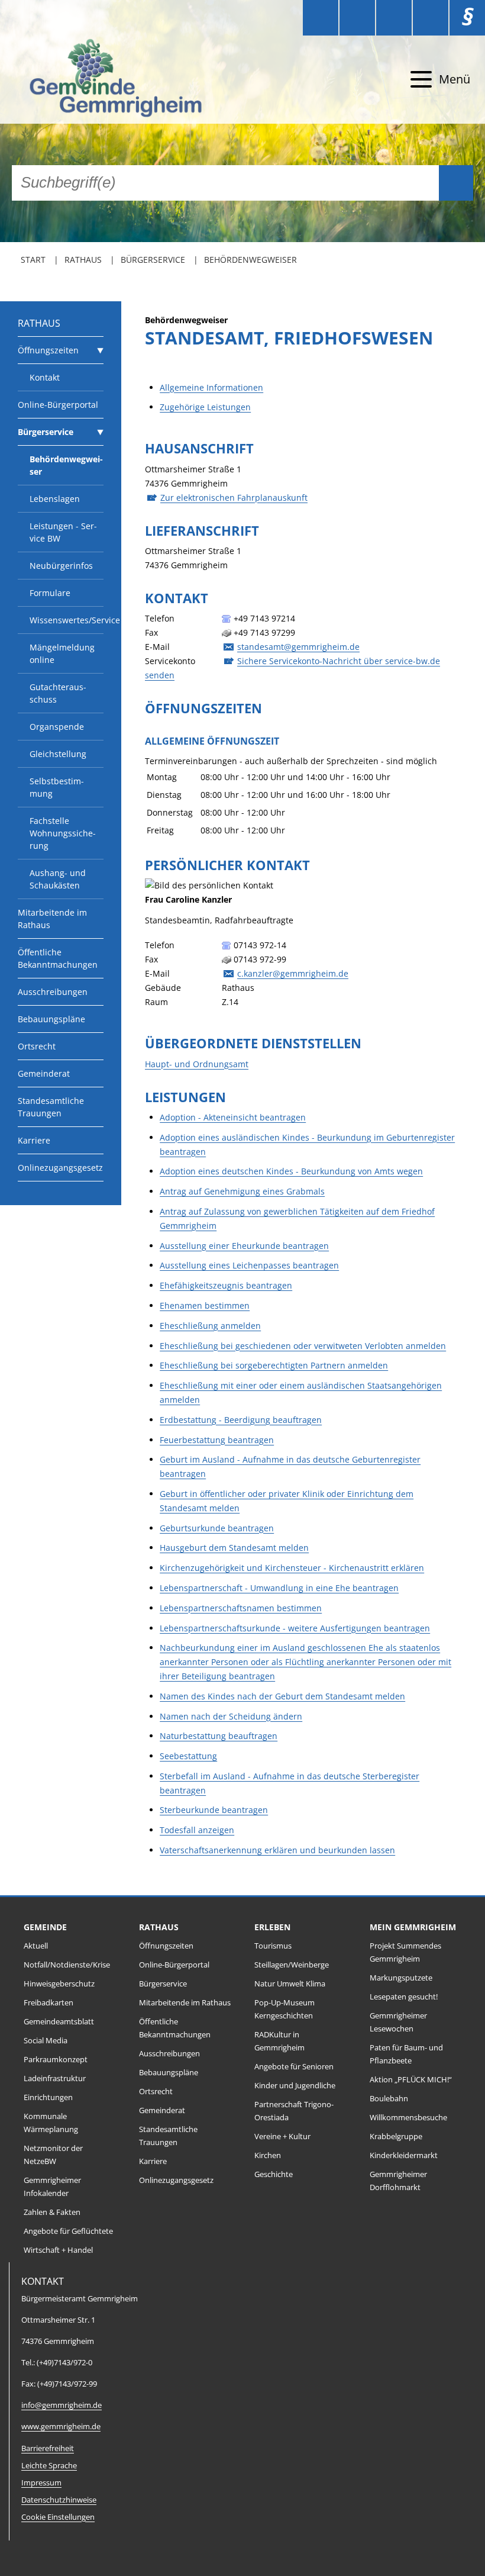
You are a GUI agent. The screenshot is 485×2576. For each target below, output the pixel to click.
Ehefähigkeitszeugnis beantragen (226, 1285)
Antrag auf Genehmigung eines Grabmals (242, 1191)
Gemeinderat (44, 1073)
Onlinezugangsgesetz (60, 1168)
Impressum (41, 2483)
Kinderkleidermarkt (404, 2155)
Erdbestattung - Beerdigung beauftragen (241, 1420)
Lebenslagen (55, 499)
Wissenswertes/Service (67, 620)
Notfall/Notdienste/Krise (67, 1965)
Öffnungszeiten (48, 350)
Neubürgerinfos (61, 566)
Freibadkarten (48, 2003)
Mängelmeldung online (62, 653)
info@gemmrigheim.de (62, 2405)
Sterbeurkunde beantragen (214, 1810)
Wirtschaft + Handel (58, 2250)
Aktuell (36, 1946)
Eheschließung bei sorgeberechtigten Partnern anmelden (274, 1365)
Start (33, 260)
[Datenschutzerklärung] (431, 18)
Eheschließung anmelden (210, 1326)
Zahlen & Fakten (52, 2212)
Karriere (34, 1140)
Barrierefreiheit (48, 2448)
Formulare (50, 593)
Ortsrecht (37, 1046)
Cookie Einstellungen (58, 2517)
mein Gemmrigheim (413, 1927)
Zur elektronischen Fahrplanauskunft (234, 498)
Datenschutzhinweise (59, 2500)
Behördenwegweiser (250, 260)
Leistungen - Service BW (63, 532)
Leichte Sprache (49, 2466)
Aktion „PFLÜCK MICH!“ (411, 2080)
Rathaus (83, 260)
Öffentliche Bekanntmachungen (58, 958)
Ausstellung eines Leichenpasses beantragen (249, 1265)
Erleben (272, 1927)
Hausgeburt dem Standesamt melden (234, 1548)
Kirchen (268, 2155)
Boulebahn (389, 2099)
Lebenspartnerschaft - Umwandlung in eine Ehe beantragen (279, 1588)
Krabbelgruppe (396, 2137)
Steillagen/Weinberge (292, 1965)
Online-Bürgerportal (58, 405)
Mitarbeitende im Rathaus (52, 919)
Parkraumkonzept (56, 2060)
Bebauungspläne (51, 1019)
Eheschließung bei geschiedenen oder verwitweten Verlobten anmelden (303, 1346)
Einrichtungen (48, 2097)
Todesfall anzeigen (197, 1830)
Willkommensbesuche (408, 2118)
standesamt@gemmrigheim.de (298, 647)
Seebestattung (188, 1756)
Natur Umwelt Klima (290, 1984)
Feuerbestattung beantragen (217, 1440)
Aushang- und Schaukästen (58, 879)
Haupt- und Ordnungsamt (197, 1064)
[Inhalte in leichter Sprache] (321, 18)
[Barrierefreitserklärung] (357, 18)
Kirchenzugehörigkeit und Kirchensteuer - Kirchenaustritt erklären (292, 1568)
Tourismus (273, 1946)
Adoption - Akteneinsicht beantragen (233, 1117)
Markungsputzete (401, 1978)
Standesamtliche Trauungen (51, 1107)
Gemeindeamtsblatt (59, 2022)
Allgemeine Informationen (211, 387)
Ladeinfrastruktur (55, 2078)
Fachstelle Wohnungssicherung (63, 833)
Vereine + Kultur (282, 2137)
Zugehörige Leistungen (205, 407)
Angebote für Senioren (294, 2067)
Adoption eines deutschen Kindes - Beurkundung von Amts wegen (291, 1171)
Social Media (46, 2041)
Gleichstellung (58, 754)
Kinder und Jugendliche (295, 2086)
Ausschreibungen (53, 992)
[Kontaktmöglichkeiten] (394, 18)
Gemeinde (45, 1927)
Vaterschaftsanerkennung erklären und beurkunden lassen (277, 1850)
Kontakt (45, 377)
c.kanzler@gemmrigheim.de (293, 973)
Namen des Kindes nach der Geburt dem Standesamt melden (282, 1696)
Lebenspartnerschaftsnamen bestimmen (241, 1608)
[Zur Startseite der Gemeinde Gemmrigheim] (95, 80)
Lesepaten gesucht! (404, 1997)
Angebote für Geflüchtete (68, 2231)
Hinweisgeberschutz (59, 1984)
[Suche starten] (456, 183)
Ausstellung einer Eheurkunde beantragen (244, 1246)
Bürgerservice (153, 260)
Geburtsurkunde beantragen (217, 1528)
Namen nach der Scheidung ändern (231, 1716)
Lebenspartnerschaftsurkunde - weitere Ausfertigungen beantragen (295, 1628)
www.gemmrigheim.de (61, 2427)
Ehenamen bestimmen (205, 1305)
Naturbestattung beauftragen (219, 1736)
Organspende (57, 727)
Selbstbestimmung (57, 787)
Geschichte (274, 2174)
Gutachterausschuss (58, 693)
